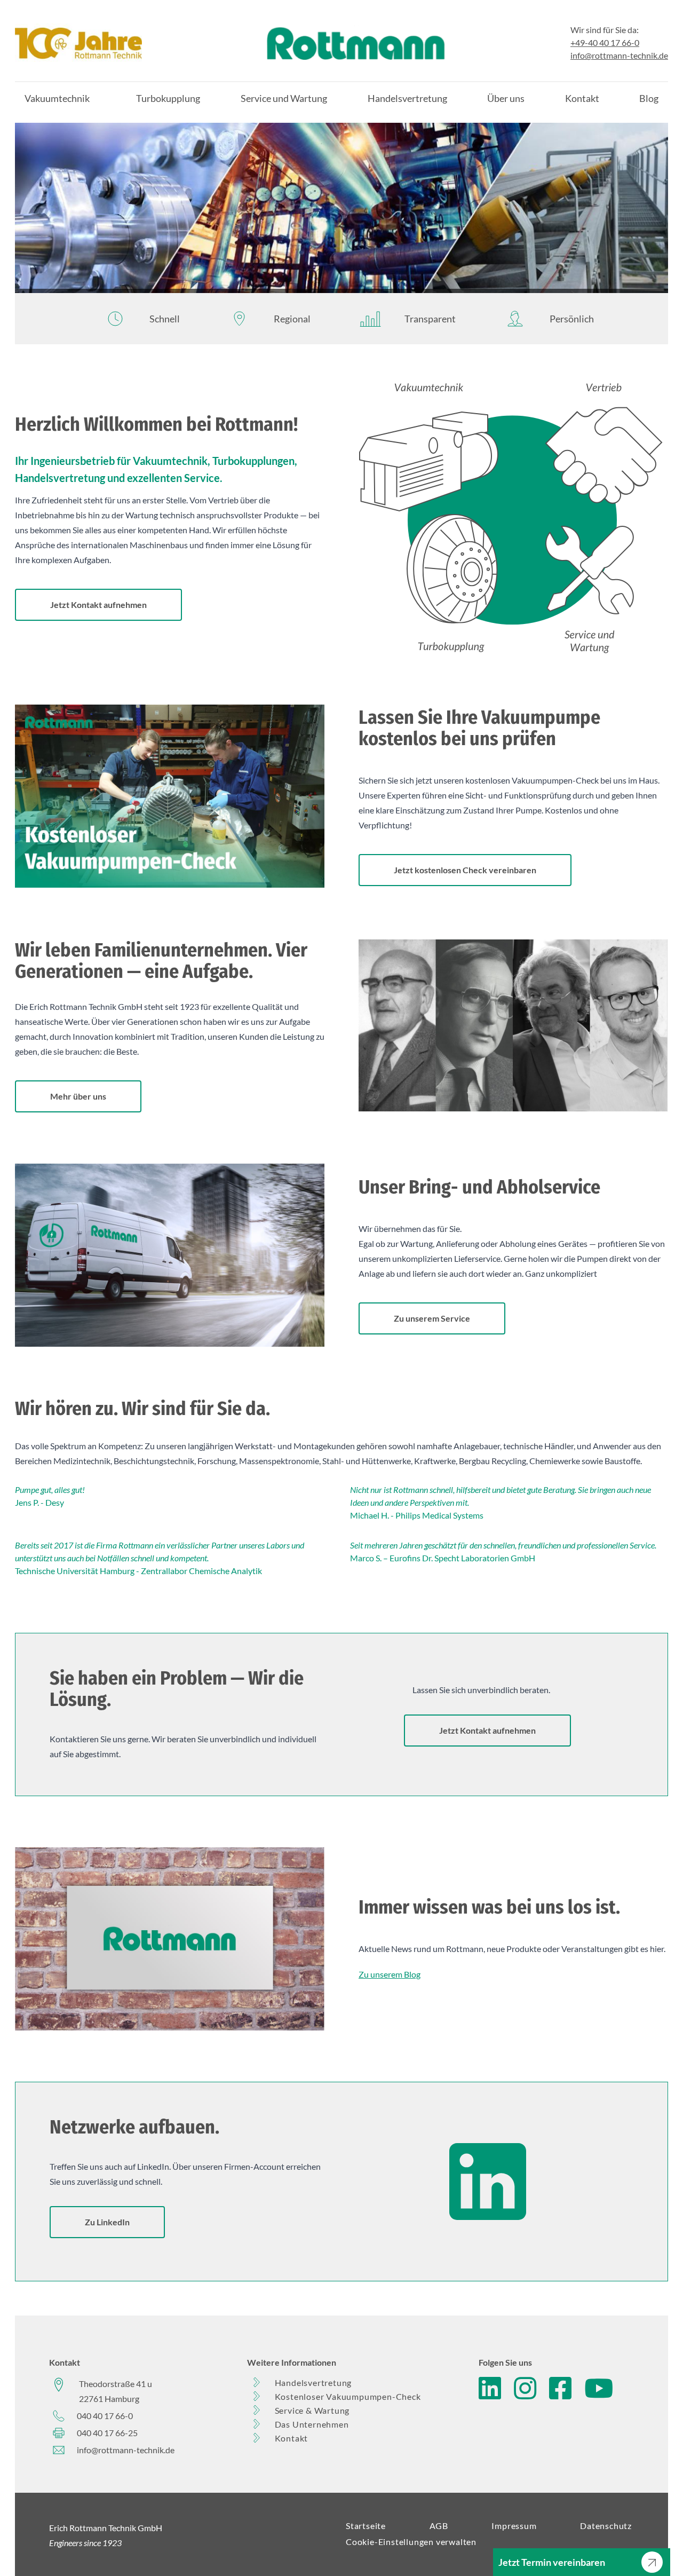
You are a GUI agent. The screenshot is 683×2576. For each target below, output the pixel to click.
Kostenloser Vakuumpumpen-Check (348, 2396)
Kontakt (582, 98)
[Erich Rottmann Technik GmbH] (78, 43)
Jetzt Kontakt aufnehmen (98, 605)
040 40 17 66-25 (107, 2433)
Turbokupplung (168, 98)
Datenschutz (606, 2526)
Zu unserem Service (432, 1318)
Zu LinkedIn (107, 2222)
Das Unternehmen (312, 2424)
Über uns (506, 98)
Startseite (366, 2526)
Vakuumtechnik (57, 98)
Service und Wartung (284, 98)
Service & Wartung (312, 2410)
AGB (439, 2526)
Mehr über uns (78, 1096)
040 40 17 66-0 (105, 2416)
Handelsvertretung (407, 98)
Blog (649, 98)
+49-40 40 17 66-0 (605, 42)
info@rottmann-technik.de (619, 55)
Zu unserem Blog (390, 1974)
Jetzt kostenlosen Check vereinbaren (465, 870)
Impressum (514, 2526)
